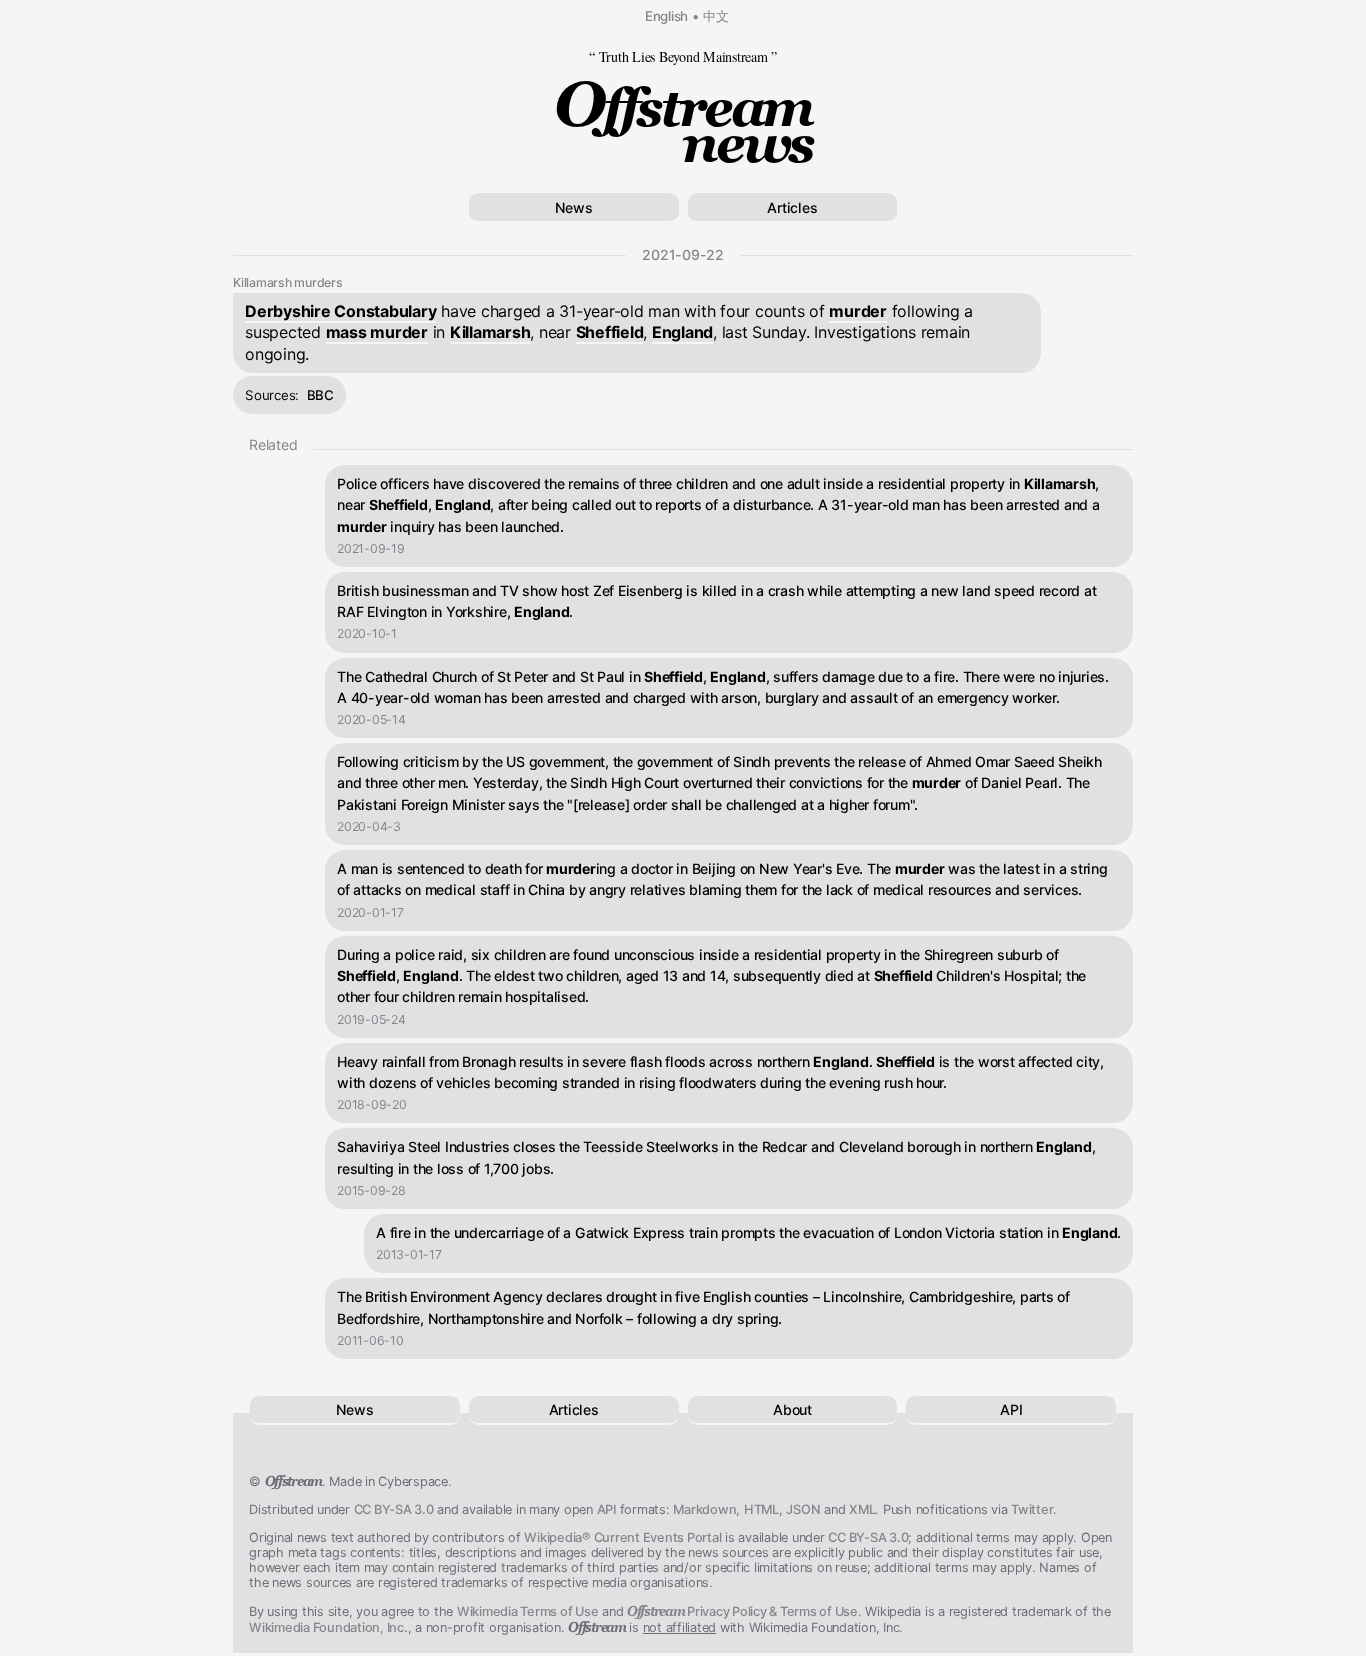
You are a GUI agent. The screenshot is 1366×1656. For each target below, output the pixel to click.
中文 (716, 16)
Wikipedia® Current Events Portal (622, 1537)
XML (862, 1509)
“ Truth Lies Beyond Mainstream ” (683, 56)
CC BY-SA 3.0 (394, 1509)
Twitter (1032, 1509)
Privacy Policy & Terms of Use (742, 1611)
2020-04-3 (369, 826)
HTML (761, 1509)
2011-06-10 (370, 1340)
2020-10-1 (367, 633)
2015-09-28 (371, 1190)
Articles (792, 207)
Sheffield (610, 332)
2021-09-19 (371, 548)
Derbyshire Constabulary (340, 311)
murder (858, 311)
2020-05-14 (371, 719)
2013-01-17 (409, 1254)
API (1011, 1409)
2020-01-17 (370, 912)
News (574, 207)
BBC (320, 395)
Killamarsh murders (288, 282)
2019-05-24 (371, 1019)
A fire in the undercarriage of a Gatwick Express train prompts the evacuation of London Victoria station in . (748, 1232)
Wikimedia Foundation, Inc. (328, 1627)
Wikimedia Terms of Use (528, 1611)
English (666, 16)
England (682, 332)
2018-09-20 (372, 1104)
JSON (803, 1509)
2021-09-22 (683, 254)
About (792, 1409)
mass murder (377, 332)
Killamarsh (490, 332)
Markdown (704, 1509)
